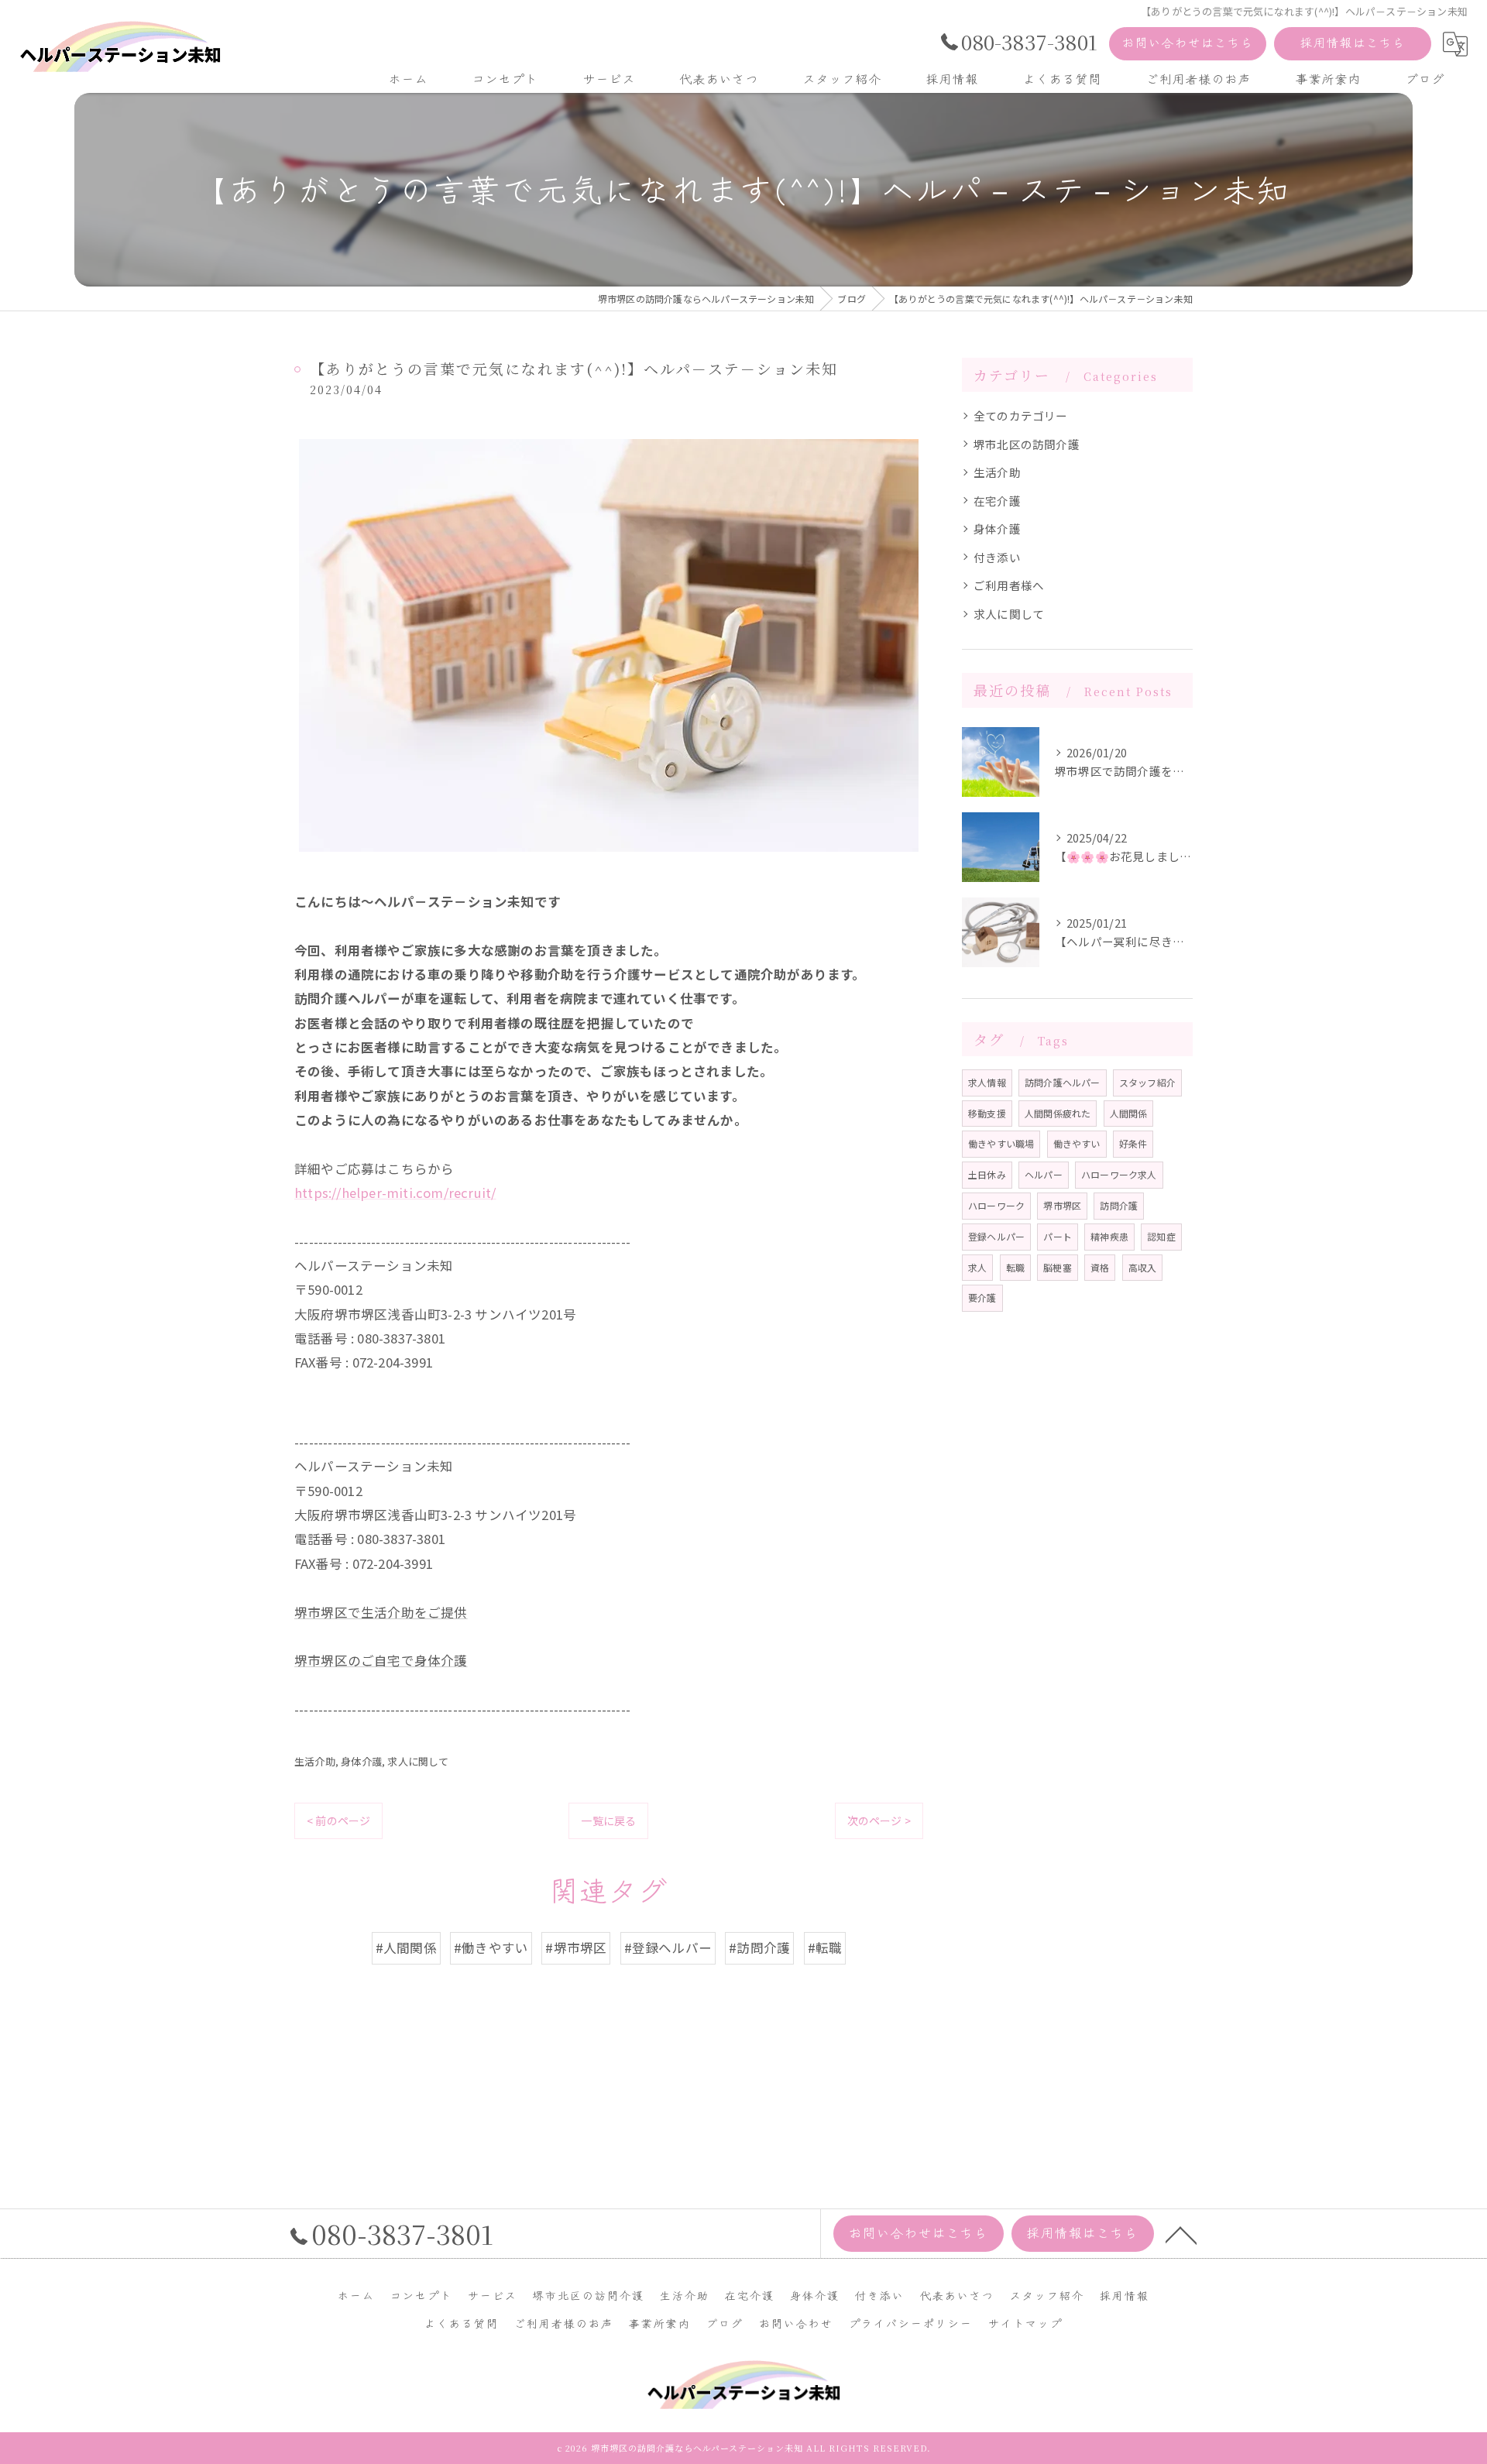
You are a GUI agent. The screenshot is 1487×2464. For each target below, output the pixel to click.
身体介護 (361, 1761)
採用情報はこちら (1353, 42)
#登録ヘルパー (668, 1948)
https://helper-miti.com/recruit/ (395, 1193)
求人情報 (987, 1082)
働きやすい (1077, 1143)
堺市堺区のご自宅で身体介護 (381, 1660)
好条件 (1133, 1143)
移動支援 (987, 1113)
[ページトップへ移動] (1181, 2234)
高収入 (1143, 1267)
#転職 (825, 1948)
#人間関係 (406, 1948)
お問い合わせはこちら (1188, 42)
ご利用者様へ (1009, 585)
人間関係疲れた (1058, 1113)
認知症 (1161, 1236)
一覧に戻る (608, 1821)
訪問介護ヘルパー (1063, 1082)
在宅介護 (997, 501)
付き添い (997, 557)
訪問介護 (1119, 1205)
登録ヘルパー (996, 1236)
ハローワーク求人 (1119, 1174)
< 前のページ (338, 1821)
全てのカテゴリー (1021, 415)
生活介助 (315, 1761)
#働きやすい (491, 1948)
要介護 (982, 1297)
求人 (977, 1267)
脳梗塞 (1058, 1267)
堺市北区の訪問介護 (1027, 444)
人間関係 (1129, 1113)
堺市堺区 (1062, 1205)
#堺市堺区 (576, 1948)
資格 (1100, 1267)
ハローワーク (996, 1205)
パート (1058, 1236)
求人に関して (418, 1761)
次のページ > (879, 1821)
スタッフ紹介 (1147, 1082)
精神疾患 (1109, 1236)
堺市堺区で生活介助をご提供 (381, 1612)
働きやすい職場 (1001, 1143)
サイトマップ (1025, 2323)
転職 (1015, 1267)
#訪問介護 (759, 1948)
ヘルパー (1044, 1174)
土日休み (987, 1174)
